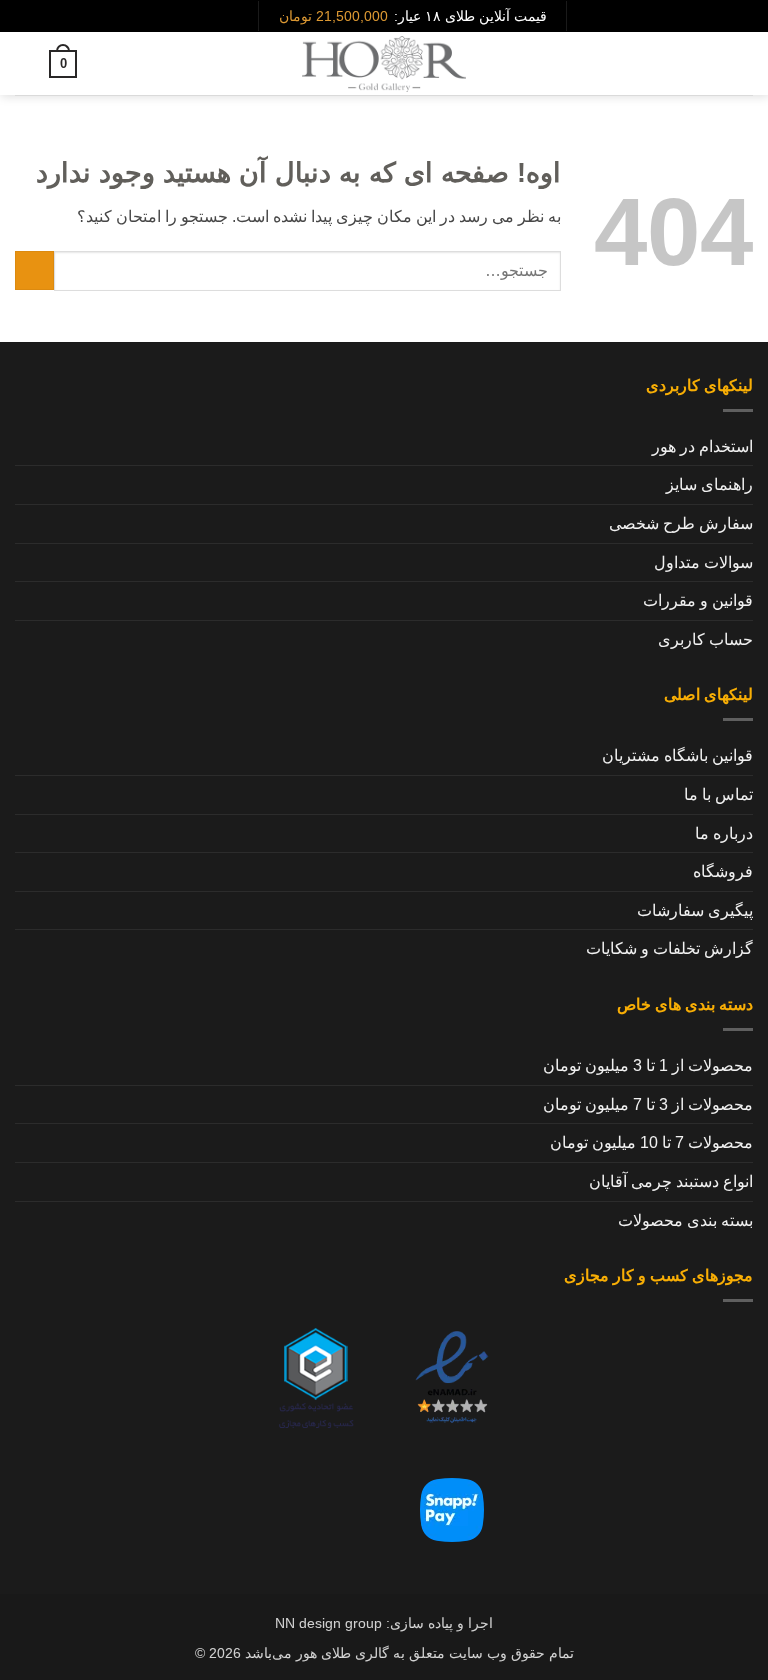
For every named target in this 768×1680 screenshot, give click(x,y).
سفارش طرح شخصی (681, 523)
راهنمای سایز (709, 484)
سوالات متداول (703, 562)
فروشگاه (723, 871)
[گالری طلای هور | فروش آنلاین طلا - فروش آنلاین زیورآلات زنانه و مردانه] (384, 63)
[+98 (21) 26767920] (209, 16)
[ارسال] (34, 270)
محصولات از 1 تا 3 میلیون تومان (648, 1065)
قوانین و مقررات (698, 600)
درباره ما (724, 833)
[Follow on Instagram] (241, 16)
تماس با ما (718, 794)
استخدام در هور (702, 446)
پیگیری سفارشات (695, 910)
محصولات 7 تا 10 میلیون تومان (651, 1142)
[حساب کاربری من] (25, 64)
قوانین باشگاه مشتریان (677, 755)
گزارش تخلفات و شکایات (669, 948)
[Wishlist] (101, 64)
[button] (741, 63)
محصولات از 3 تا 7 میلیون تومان (648, 1104)
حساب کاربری (705, 639)
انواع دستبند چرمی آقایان (671, 1181)
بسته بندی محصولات (685, 1220)
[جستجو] (706, 64)
